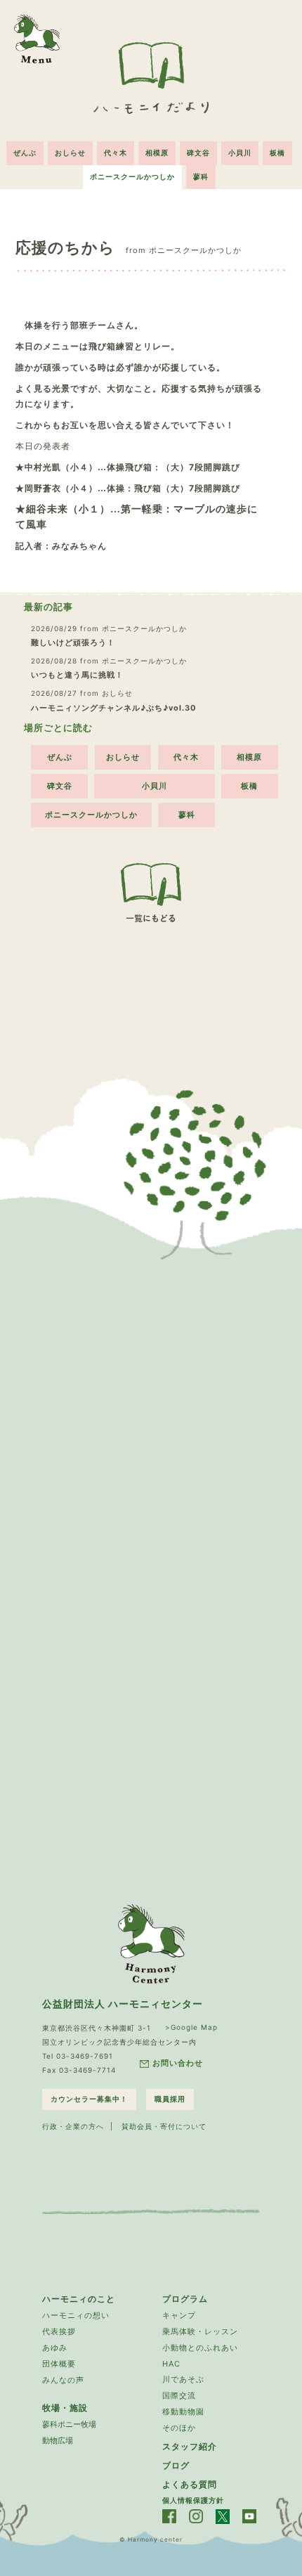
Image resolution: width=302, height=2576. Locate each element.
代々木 (116, 153)
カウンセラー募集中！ (89, 2099)
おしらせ (70, 153)
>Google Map (191, 2027)
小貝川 (240, 153)
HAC (171, 2364)
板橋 (277, 153)
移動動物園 (183, 2412)
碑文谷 (198, 153)
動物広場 (58, 2440)
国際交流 (179, 2395)
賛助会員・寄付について (164, 2126)
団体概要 (59, 2364)
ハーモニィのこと (79, 2299)
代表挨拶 (59, 2331)
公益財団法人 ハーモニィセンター (123, 2004)
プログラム (185, 2299)
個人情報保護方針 (193, 2500)
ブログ (176, 2465)
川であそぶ (183, 2379)
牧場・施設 (65, 2408)
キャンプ (179, 2315)
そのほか (179, 2428)
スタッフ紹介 (190, 2446)
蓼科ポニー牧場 (69, 2424)
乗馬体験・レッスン (200, 2331)
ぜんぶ (25, 153)
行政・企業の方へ (73, 2126)
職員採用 (170, 2099)
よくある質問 (190, 2484)
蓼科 (201, 176)
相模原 (157, 153)
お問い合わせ (178, 2063)
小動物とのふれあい (200, 2348)
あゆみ (55, 2348)
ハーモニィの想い (76, 2315)
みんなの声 (63, 2380)
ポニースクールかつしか (132, 176)
